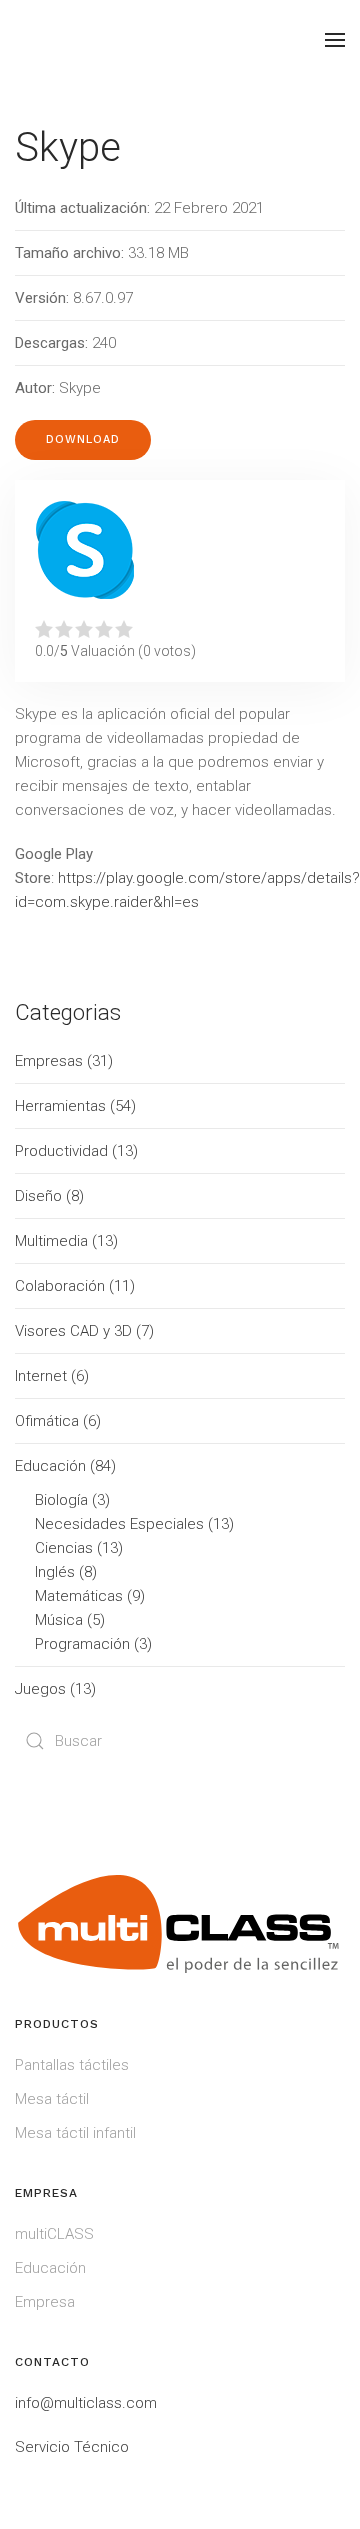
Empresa (45, 2302)
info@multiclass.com (86, 2403)
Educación (50, 2268)
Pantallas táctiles (72, 2065)
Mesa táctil (52, 2099)
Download (83, 439)
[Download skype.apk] (85, 550)
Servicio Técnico (72, 2447)
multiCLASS (54, 2234)
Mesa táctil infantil (75, 2133)
